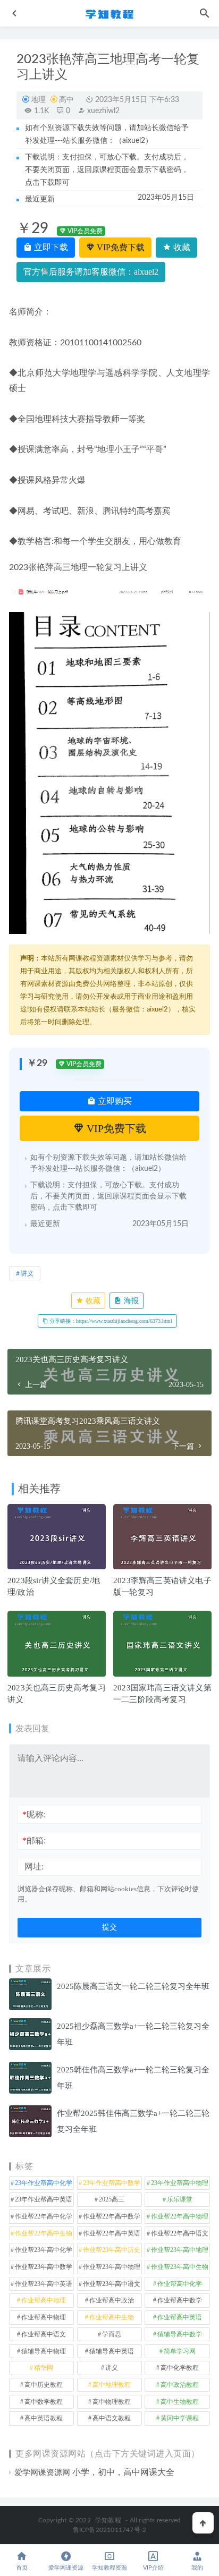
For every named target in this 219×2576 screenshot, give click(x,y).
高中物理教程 (112, 2402)
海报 (130, 1301)
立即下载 (50, 247)
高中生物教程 (180, 2402)
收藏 (181, 247)
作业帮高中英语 (180, 2317)
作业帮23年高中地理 (180, 2250)
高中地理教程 (112, 2385)
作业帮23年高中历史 (112, 2250)
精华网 (44, 2368)
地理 (38, 100)
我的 (197, 2568)
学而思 (112, 2334)
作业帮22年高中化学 (44, 2216)
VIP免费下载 (120, 247)
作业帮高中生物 (112, 2317)
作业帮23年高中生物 (180, 2267)
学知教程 (108, 2520)
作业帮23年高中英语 (44, 2284)
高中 (66, 100)
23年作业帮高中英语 (44, 2199)
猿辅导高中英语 (112, 2351)
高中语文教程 (112, 2418)
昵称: (34, 1814)
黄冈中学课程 (180, 2418)
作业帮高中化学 (180, 2284)
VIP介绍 (153, 2568)
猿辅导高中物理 (44, 2351)
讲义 (27, 1273)
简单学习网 (180, 2351)
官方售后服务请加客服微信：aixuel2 (91, 272)
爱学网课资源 (66, 2568)
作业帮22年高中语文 (180, 2233)
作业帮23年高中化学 (44, 2250)
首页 (22, 2568)
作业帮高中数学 (180, 2300)
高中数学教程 (44, 2402)
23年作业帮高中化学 (44, 2183)
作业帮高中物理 (44, 2317)
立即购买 (114, 1101)
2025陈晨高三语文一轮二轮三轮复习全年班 (133, 1986)
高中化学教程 (180, 2368)
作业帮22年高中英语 (112, 2233)
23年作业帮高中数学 (112, 2183)
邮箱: (34, 1840)
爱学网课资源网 (42, 2472)
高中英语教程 (44, 2418)
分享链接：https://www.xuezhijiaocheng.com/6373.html (110, 1321)
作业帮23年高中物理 (112, 2267)
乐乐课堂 (180, 2199)
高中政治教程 (180, 2385)
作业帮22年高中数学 (112, 2216)
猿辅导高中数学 (180, 2334)
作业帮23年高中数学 (44, 2267)
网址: (34, 1867)
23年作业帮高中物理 (180, 2183)
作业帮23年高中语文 (112, 2284)
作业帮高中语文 (44, 2334)
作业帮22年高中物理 (180, 2216)
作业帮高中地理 (44, 2300)
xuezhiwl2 (102, 111)
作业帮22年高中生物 (44, 2233)
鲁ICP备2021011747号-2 (110, 2530)
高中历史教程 (44, 2385)
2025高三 (112, 2199)
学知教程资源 (109, 2568)
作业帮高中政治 (112, 2300)
